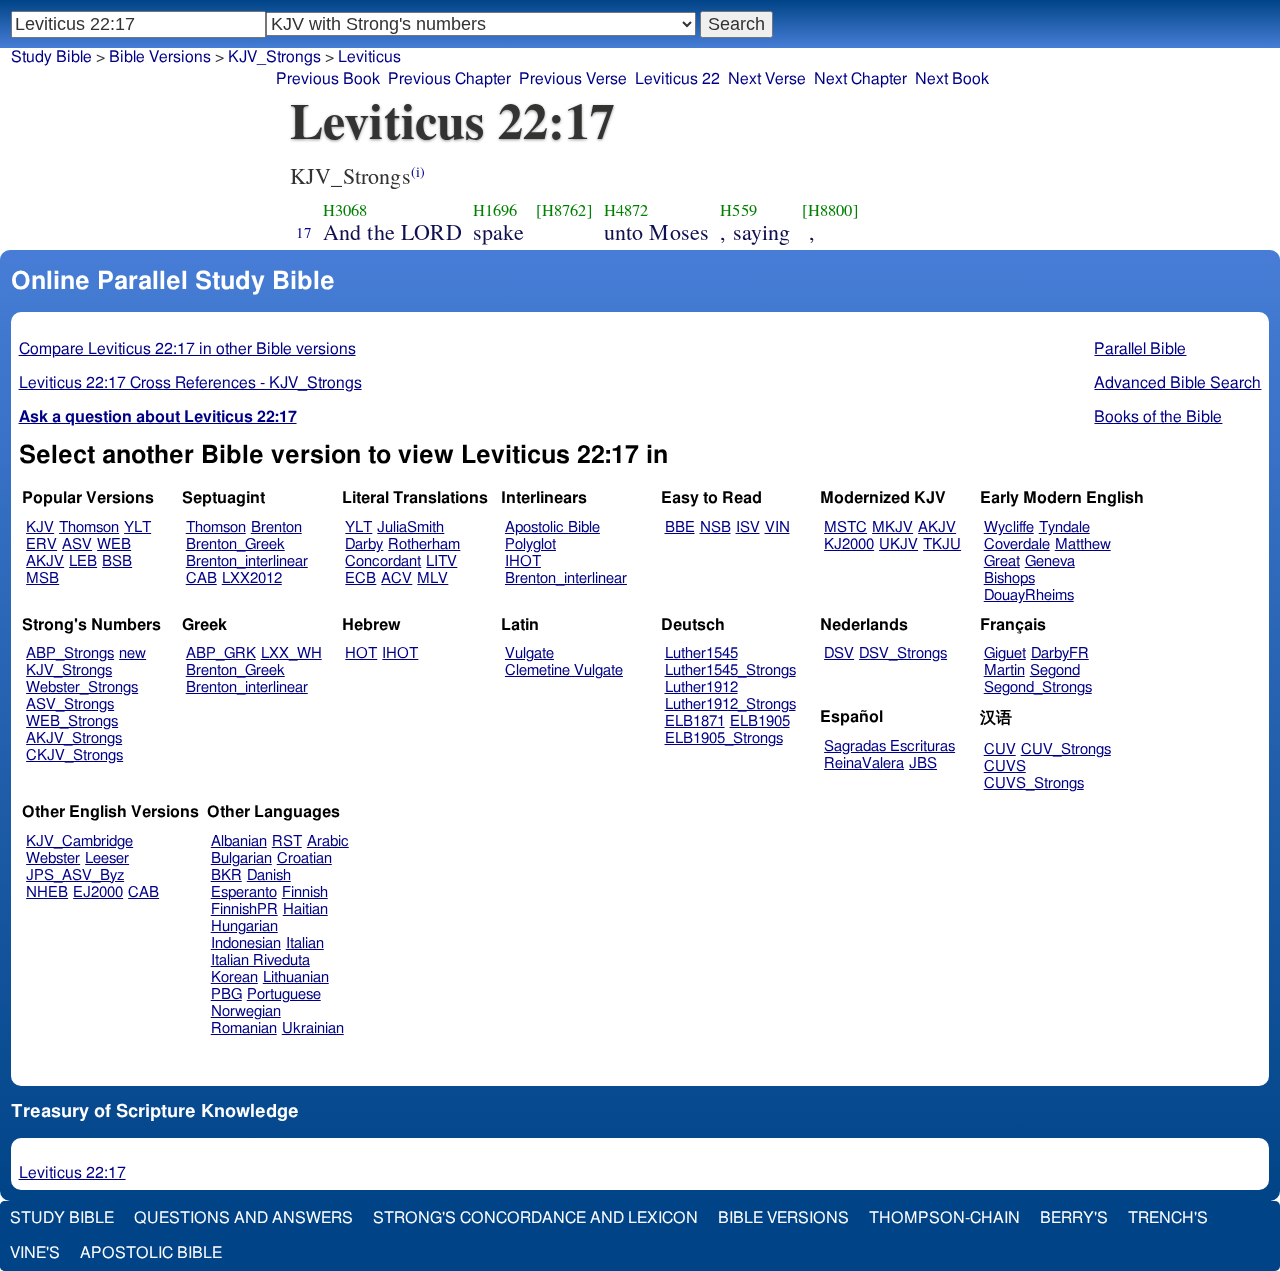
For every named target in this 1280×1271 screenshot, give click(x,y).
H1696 (495, 210)
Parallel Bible (1140, 349)
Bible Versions (160, 57)
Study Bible (51, 57)
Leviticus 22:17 (72, 1173)
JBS (923, 763)
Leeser (107, 858)
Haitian (305, 909)
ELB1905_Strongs (724, 738)
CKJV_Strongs (74, 755)
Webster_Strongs (82, 687)
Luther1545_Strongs (730, 670)
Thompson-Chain (944, 1218)
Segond (1055, 670)
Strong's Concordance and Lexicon (535, 1218)
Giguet (1005, 653)
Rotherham (424, 544)
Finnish (305, 892)
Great (1002, 561)
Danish (269, 875)
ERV (41, 544)
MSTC (845, 527)
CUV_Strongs (1066, 749)
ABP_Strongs (70, 653)
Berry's (1074, 1218)
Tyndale (1064, 527)
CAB (201, 578)
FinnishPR (244, 909)
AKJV (45, 561)
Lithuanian (296, 977)
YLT (137, 527)
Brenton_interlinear (247, 561)
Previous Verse (573, 79)
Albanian (239, 841)
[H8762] (564, 210)
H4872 (626, 210)
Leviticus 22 (677, 79)
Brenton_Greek (235, 544)
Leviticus (369, 57)
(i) (418, 171)
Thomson (89, 527)
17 (304, 232)
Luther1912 (701, 687)
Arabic (328, 841)
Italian (305, 943)
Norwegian (246, 1011)
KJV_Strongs (69, 670)
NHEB (47, 892)
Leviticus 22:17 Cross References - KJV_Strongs (190, 383)
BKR (226, 875)
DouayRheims (1029, 595)
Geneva (1050, 561)
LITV (441, 561)
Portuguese (284, 994)
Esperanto (244, 892)
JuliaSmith (410, 527)
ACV (396, 578)
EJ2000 (98, 892)
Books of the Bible (1158, 417)
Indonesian (246, 943)
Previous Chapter (449, 79)
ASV (77, 544)
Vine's (35, 1253)
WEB (114, 544)
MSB (42, 578)
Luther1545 (701, 653)
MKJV (892, 527)
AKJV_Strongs (74, 738)
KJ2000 (849, 544)
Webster (53, 858)
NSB (715, 527)
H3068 (345, 210)
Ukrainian (313, 1028)
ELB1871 (695, 721)
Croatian (304, 858)
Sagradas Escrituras (889, 746)
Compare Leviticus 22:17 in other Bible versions (187, 349)
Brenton (276, 527)
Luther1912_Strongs (730, 704)
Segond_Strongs (1038, 687)
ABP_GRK (221, 653)
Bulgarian (241, 858)
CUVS (1005, 766)
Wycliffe (1009, 527)
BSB (117, 561)
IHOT (523, 561)
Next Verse (767, 79)
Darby (364, 544)
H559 (738, 210)
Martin (1004, 670)
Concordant (383, 561)
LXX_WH (291, 653)
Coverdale (1017, 544)
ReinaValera (864, 763)
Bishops (1009, 578)
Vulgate (529, 653)
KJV (40, 527)
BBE (680, 527)
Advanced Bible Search (1177, 383)
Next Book (952, 79)
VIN (777, 527)
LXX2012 (252, 578)
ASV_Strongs (70, 704)
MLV (432, 578)
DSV (839, 653)
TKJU (942, 544)
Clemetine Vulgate (564, 670)
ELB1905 (760, 721)
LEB (83, 561)
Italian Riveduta (260, 960)
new (132, 653)
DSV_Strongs (903, 653)
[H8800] (830, 210)
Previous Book (328, 79)
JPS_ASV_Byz (75, 875)
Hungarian (244, 926)
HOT (361, 653)
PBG (226, 994)
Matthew (1083, 544)
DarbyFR (1060, 653)
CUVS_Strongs (1034, 783)
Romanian (244, 1028)
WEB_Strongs (72, 721)
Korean (234, 977)
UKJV (898, 544)
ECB (360, 578)
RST (287, 841)
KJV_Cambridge (79, 841)
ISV (748, 527)
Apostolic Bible (151, 1253)
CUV (1000, 749)
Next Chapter (860, 79)
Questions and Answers (243, 1218)
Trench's (1168, 1218)
